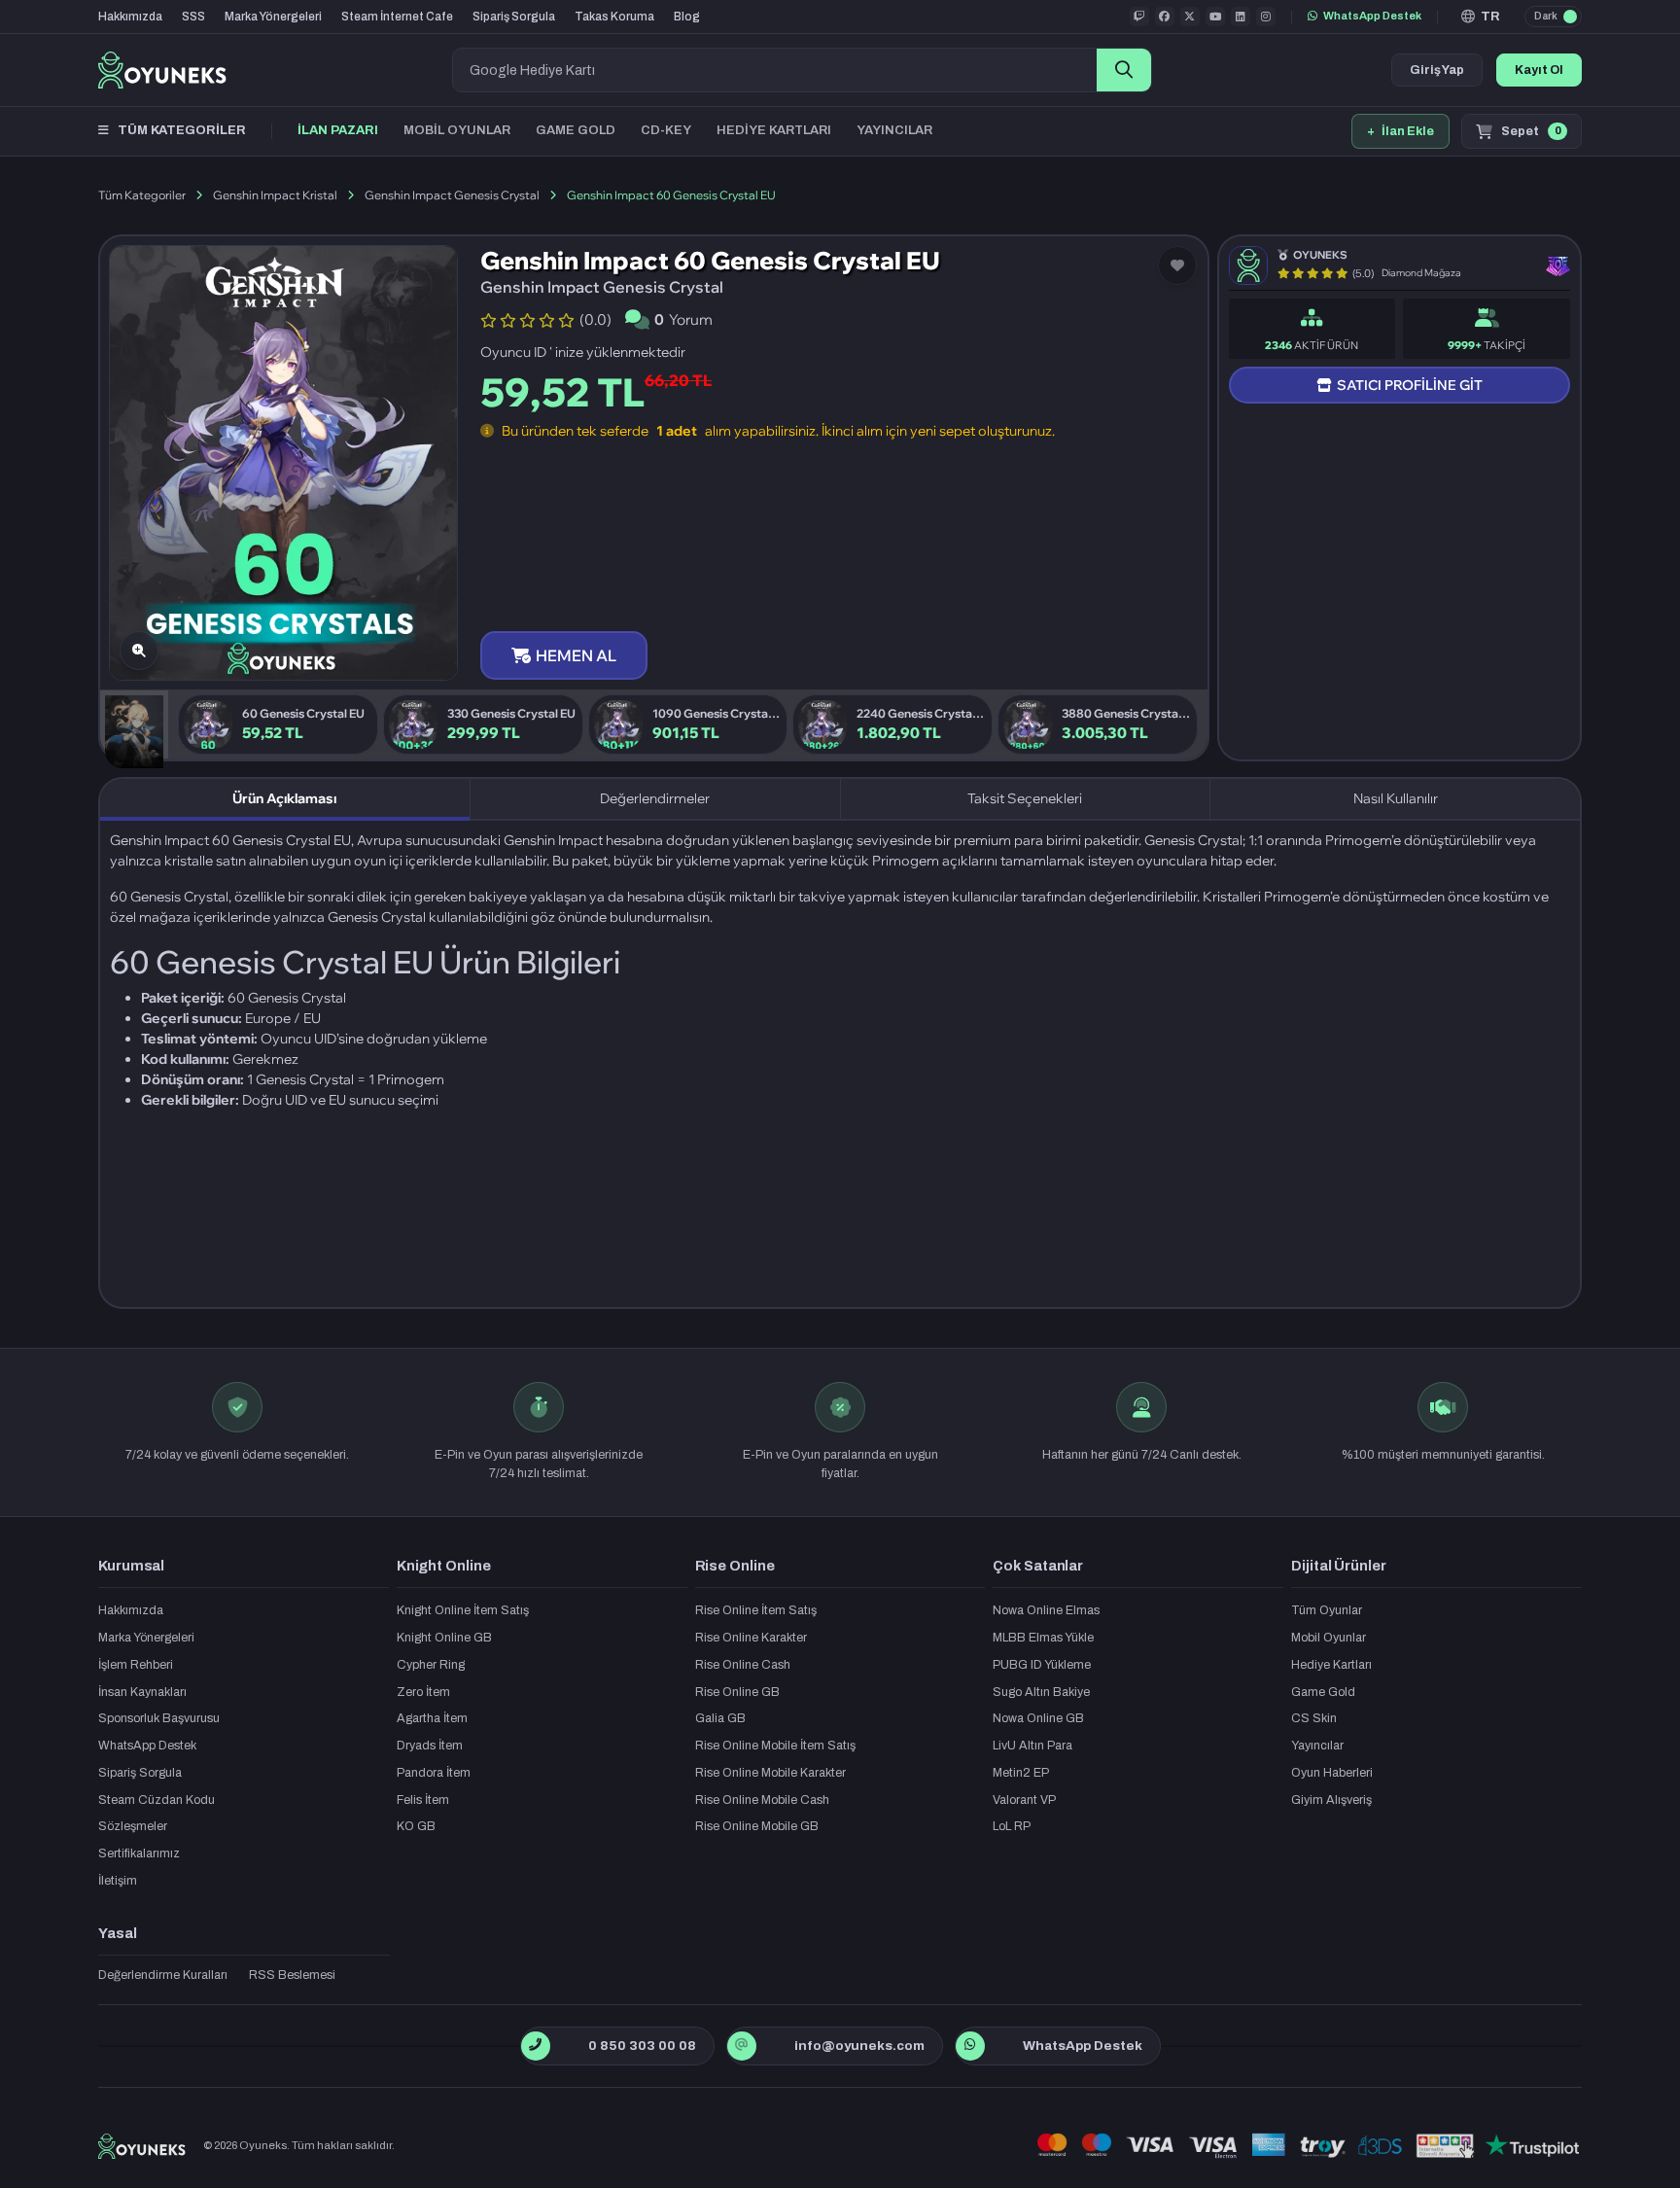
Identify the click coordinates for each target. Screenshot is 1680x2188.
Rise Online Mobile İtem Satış (775, 1746)
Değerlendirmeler (655, 798)
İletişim (118, 1881)
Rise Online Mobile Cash (762, 1800)
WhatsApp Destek (1372, 16)
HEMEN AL (576, 655)
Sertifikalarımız (139, 1853)
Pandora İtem (434, 1773)
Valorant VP (1024, 1800)
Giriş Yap (1437, 70)
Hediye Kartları (1331, 1665)
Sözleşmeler (133, 1826)
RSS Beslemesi (292, 1975)
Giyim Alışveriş (1331, 1800)
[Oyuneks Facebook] (1165, 17)
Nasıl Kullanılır (1396, 798)
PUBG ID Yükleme (1042, 1665)
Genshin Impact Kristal (275, 195)
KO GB (416, 1826)
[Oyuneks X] (1190, 17)
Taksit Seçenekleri (1025, 798)
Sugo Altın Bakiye (1041, 1692)
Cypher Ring (431, 1665)
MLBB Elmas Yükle (1043, 1638)
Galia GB (720, 1718)
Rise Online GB (737, 1692)
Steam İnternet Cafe (397, 17)
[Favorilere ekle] (1177, 265)
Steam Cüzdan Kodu (157, 1800)
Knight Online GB (444, 1638)
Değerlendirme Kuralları (163, 1975)
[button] (1481, 17)
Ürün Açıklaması (284, 798)
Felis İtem (423, 1800)
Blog (687, 17)
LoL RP (1012, 1826)
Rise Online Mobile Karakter (770, 1773)
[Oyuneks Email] (741, 2046)
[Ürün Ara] (1124, 70)
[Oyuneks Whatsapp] (970, 2046)
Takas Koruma (614, 17)
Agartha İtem (432, 1718)
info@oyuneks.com (859, 2046)
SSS (193, 17)
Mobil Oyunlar (1329, 1638)
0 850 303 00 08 (642, 2046)
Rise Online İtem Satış (756, 1610)
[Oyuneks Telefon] (535, 2046)
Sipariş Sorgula (514, 17)
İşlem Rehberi (136, 1665)
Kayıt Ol (1539, 70)
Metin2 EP (1021, 1773)
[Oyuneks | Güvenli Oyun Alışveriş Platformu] (162, 70)
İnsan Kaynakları (142, 1692)
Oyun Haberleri (1332, 1773)
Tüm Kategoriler (142, 195)
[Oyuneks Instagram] (1266, 17)
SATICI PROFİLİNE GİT (1410, 385)
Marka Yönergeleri (273, 17)
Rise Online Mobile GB (757, 1826)
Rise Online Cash (743, 1665)
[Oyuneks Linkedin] (1241, 17)
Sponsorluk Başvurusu (159, 1718)
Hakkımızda (130, 17)
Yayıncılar (1317, 1746)
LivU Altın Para (1032, 1746)
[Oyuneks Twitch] (1139, 17)
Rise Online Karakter (751, 1638)
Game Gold (1323, 1692)
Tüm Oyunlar (1327, 1610)
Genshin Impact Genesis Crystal (452, 195)
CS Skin (1314, 1718)
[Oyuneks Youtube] (1215, 17)
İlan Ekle (1400, 131)
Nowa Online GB (1038, 1718)
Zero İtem (423, 1692)
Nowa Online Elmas (1046, 1610)
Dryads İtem (430, 1746)
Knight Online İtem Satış (463, 1610)
